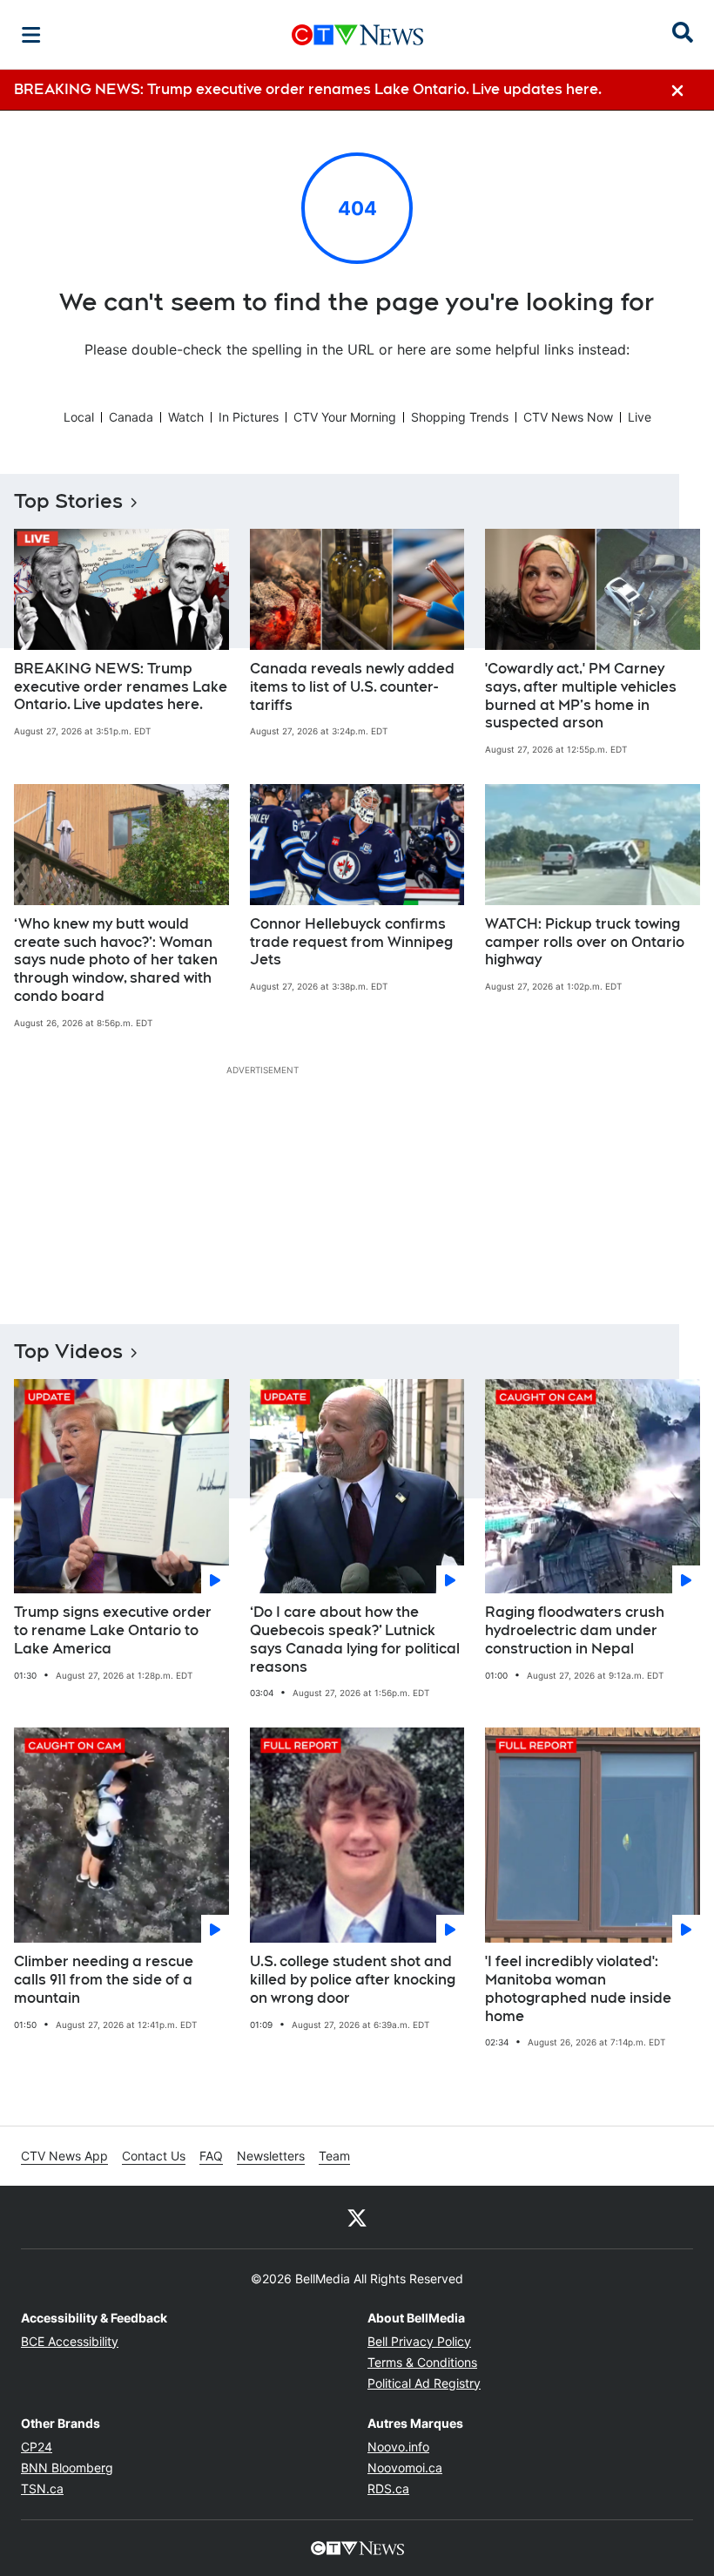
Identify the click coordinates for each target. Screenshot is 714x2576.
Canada (131, 417)
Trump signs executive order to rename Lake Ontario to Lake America (113, 1630)
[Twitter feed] (357, 2217)
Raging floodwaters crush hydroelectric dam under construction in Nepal (575, 1630)
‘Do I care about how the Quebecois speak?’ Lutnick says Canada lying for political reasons (355, 1639)
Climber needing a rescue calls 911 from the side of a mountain (104, 1980)
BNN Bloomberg (67, 2468)
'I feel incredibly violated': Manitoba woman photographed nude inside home (578, 1988)
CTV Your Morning (345, 417)
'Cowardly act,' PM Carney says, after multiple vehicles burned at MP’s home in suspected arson (581, 696)
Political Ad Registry (424, 2383)
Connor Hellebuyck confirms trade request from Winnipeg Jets (351, 942)
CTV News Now (568, 417)
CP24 (37, 2447)
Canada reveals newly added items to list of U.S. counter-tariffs (352, 687)
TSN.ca (42, 2488)
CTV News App (64, 2156)
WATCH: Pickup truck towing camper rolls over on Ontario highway (585, 942)
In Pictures (249, 417)
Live (640, 417)
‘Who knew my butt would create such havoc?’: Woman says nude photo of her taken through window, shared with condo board (116, 960)
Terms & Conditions (422, 2362)
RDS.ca (388, 2488)
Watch (186, 417)
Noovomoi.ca (405, 2468)
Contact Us (154, 2156)
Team (334, 2156)
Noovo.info (398, 2447)
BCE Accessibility (70, 2341)
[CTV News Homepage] (357, 35)
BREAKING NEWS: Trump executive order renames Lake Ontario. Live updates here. (121, 687)
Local (79, 417)
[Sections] (31, 35)
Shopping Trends (460, 417)
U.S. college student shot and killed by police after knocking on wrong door (353, 1980)
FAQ (211, 2156)
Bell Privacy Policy (419, 2341)
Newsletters (271, 2156)
